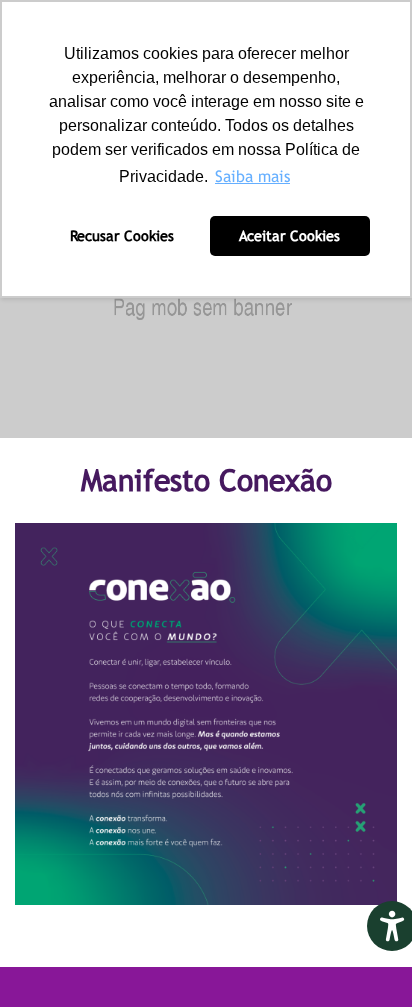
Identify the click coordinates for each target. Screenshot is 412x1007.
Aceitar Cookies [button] (289, 235)
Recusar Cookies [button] (122, 235)
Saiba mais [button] (252, 176)
